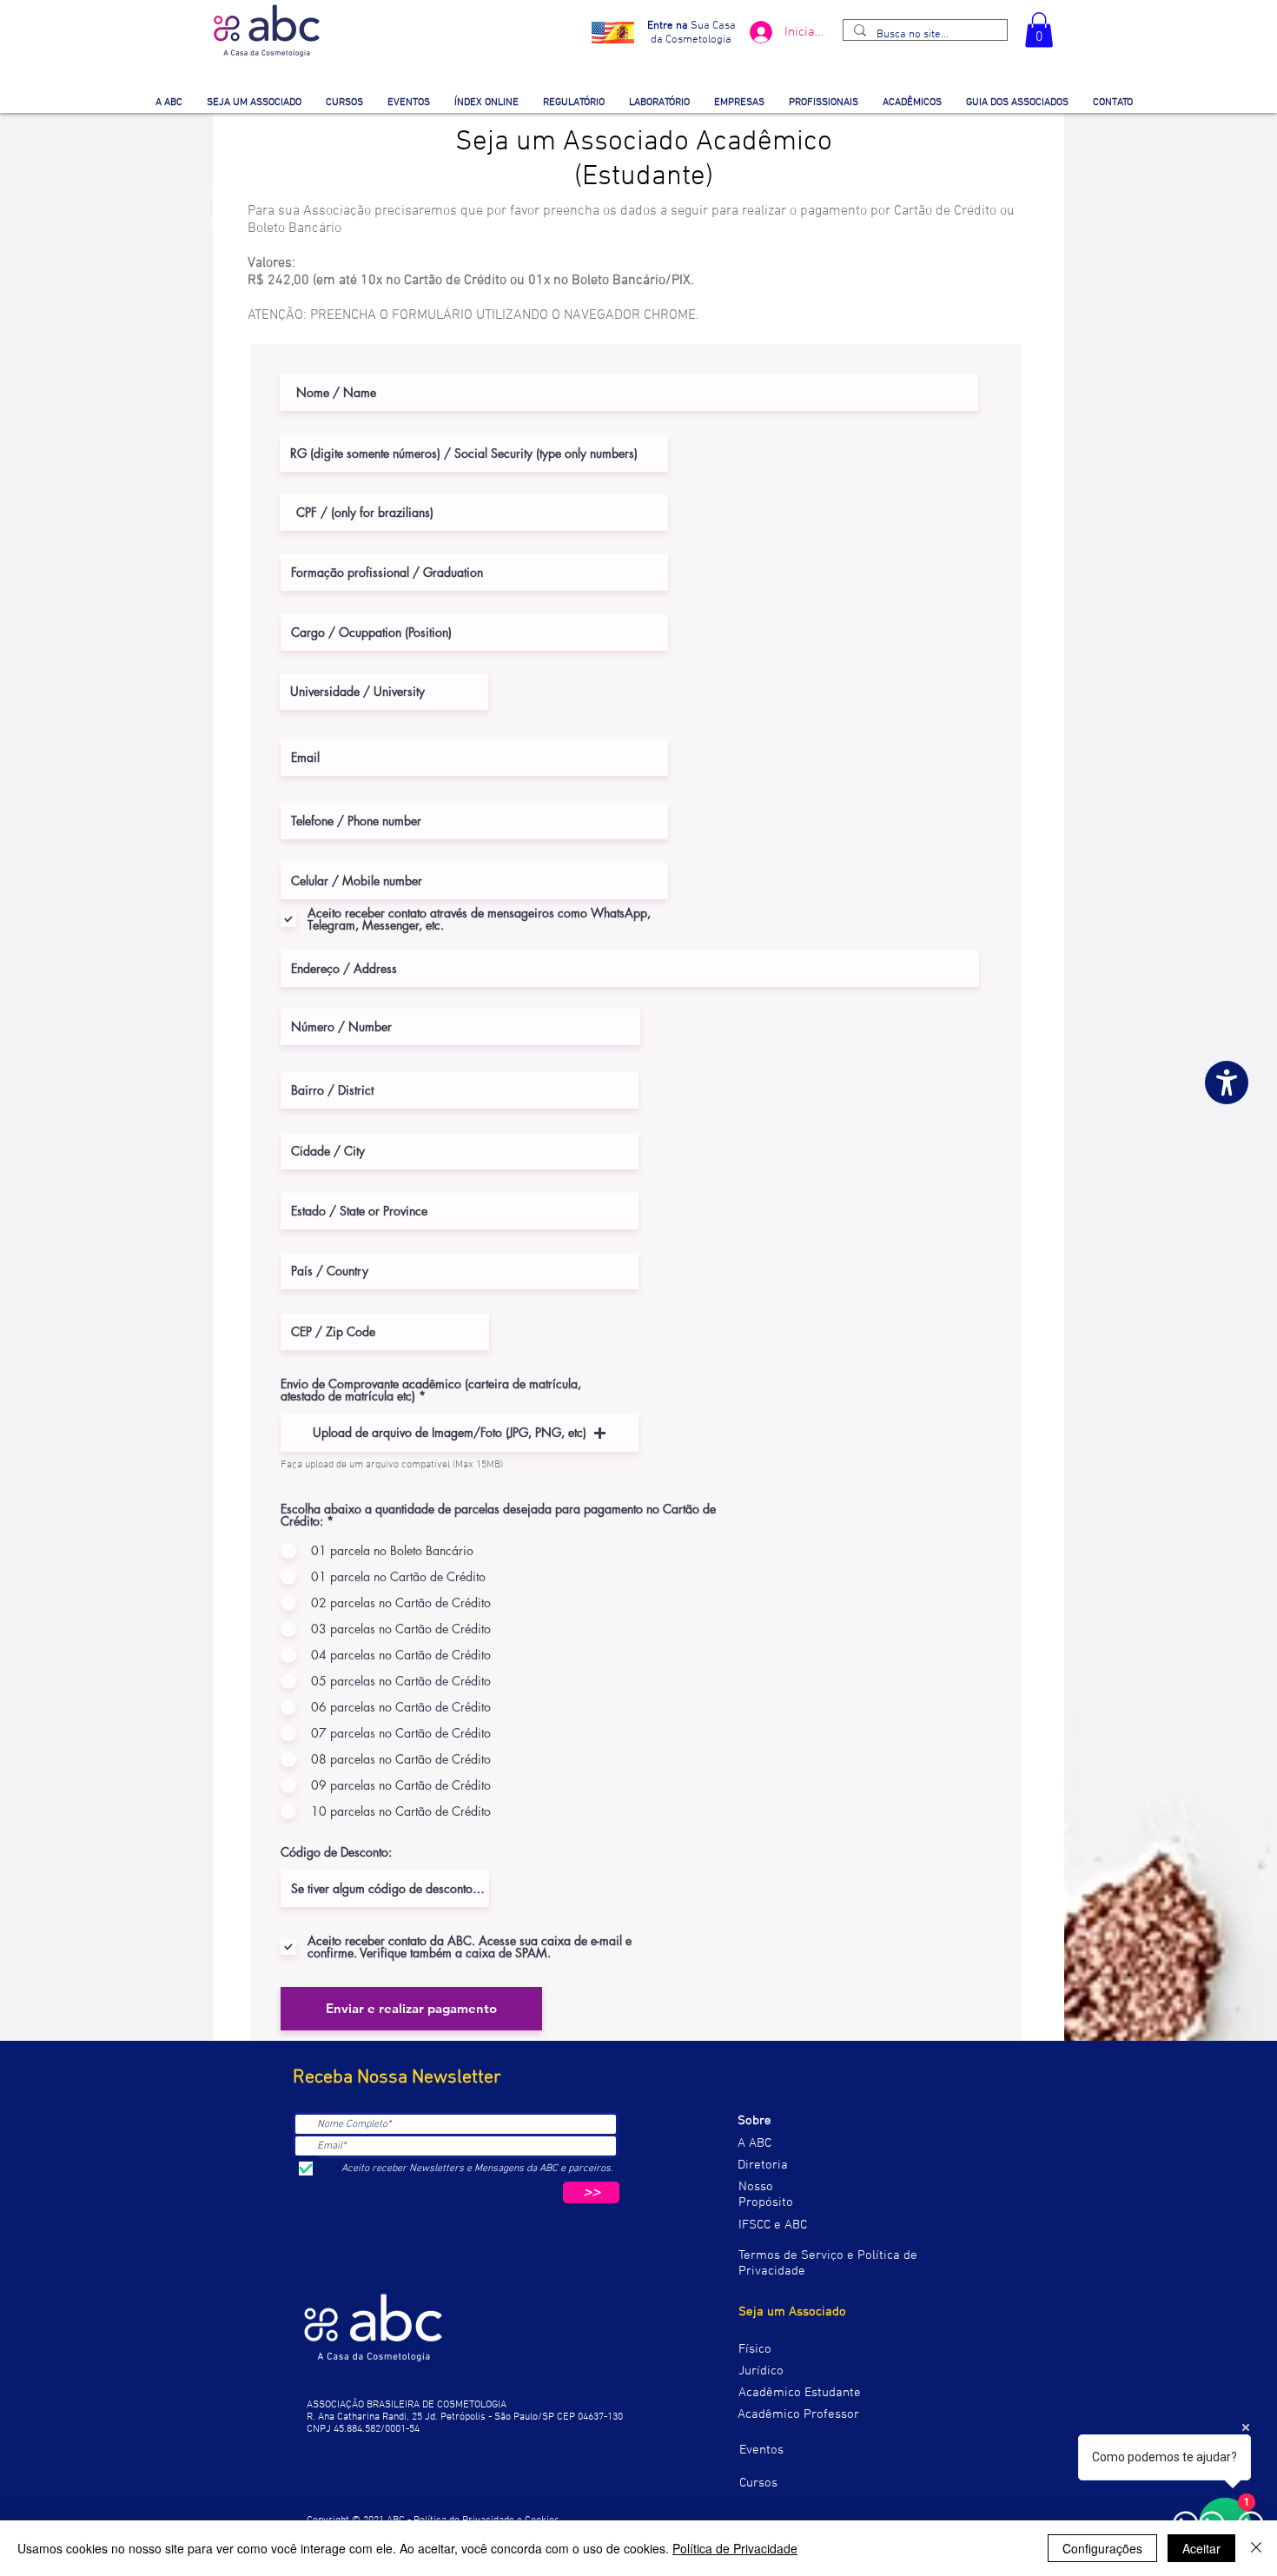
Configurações (1102, 2548)
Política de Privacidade (735, 2548)
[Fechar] (1256, 2548)
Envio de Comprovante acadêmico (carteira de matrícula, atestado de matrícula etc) (431, 1390)
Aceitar (1201, 2548)
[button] (1039, 30)
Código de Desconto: (336, 1852)
